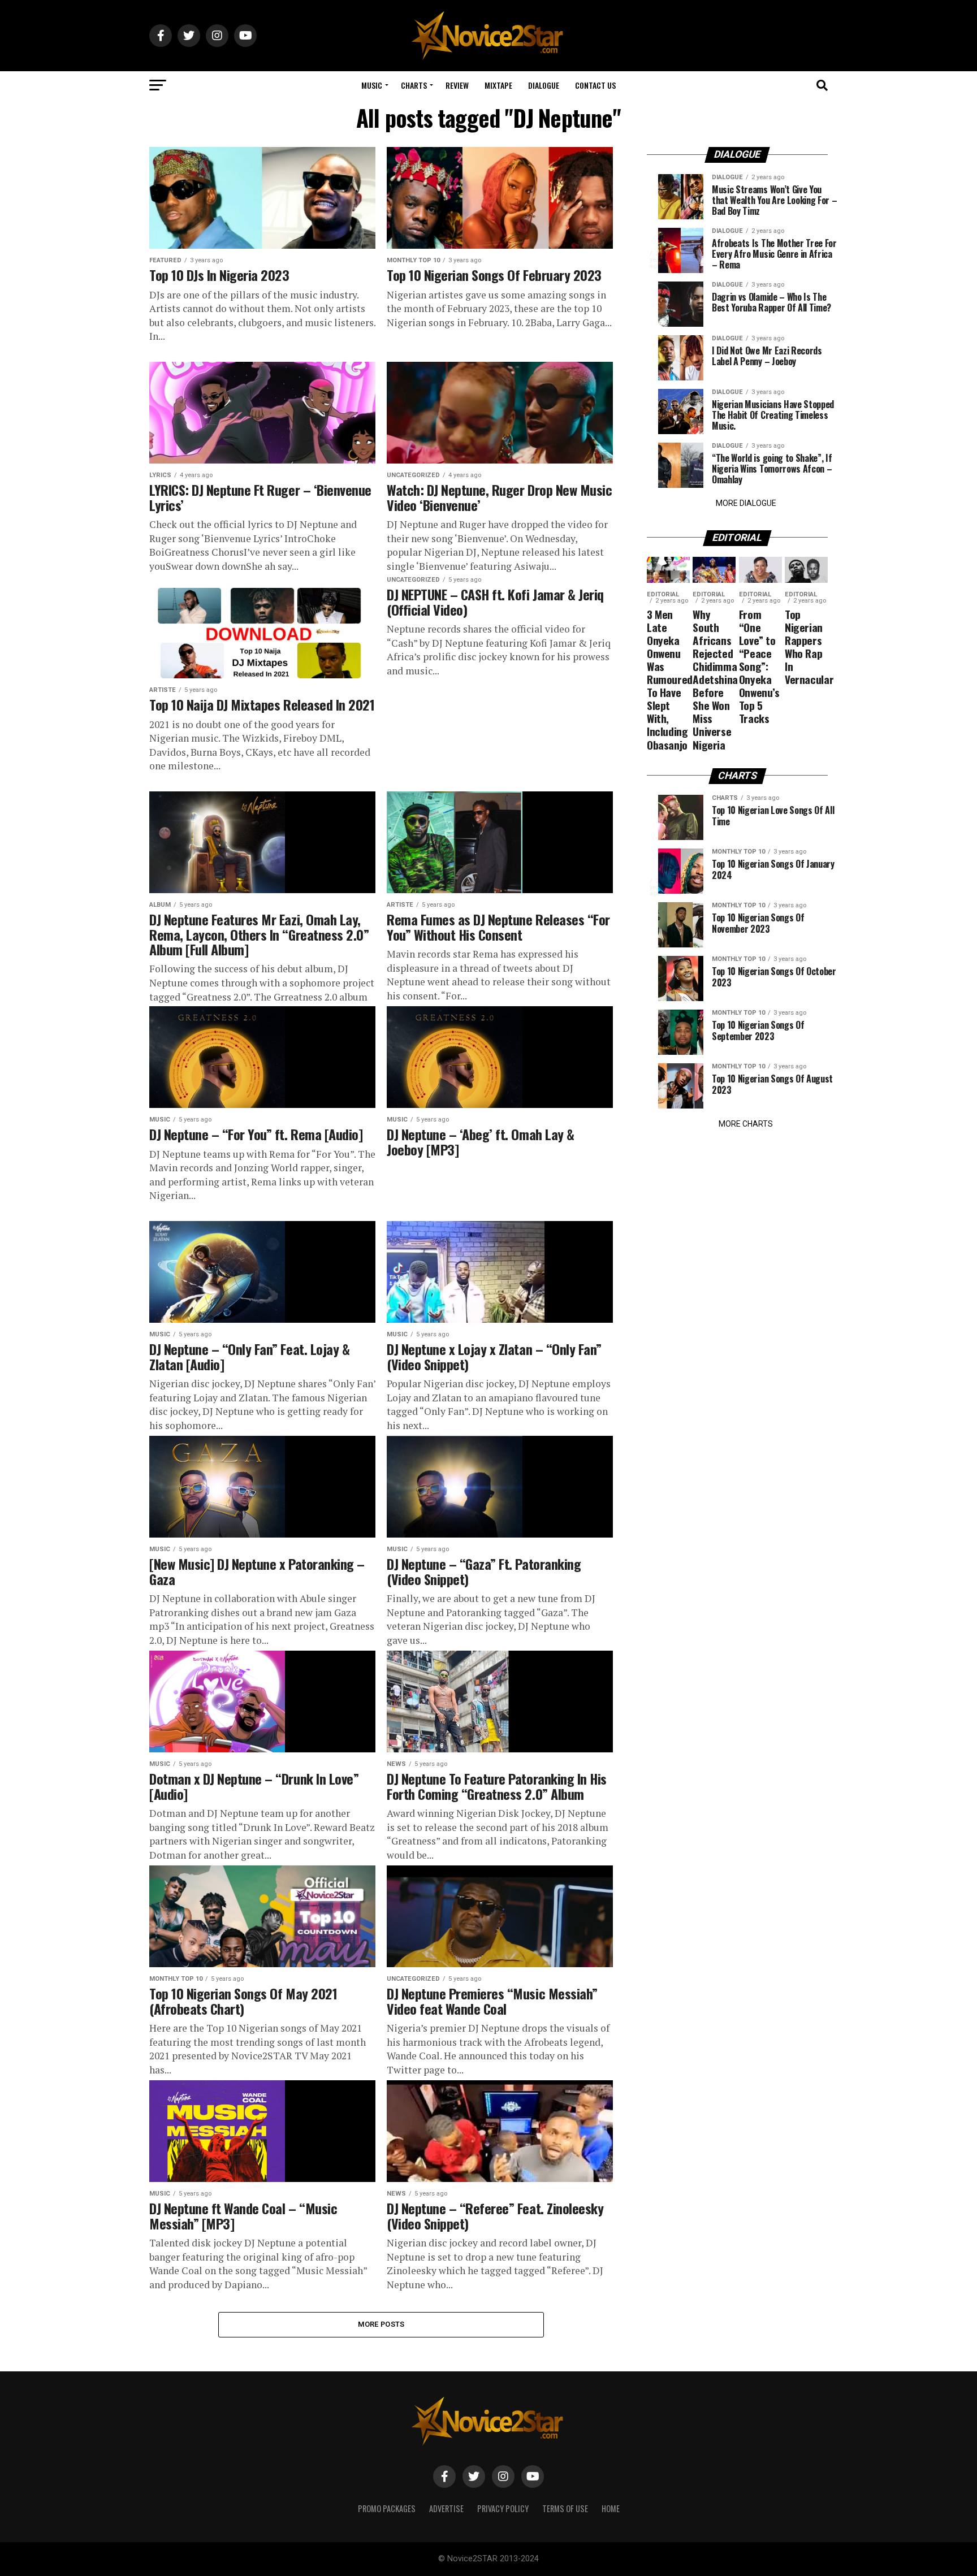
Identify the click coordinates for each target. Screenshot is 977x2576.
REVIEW (457, 85)
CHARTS (414, 85)
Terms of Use (565, 2508)
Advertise (446, 2508)
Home (611, 2508)
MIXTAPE (498, 85)
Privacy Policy (503, 2508)
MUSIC (372, 85)
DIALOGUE (544, 85)
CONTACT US (595, 85)
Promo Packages (387, 2508)
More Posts (381, 2324)
